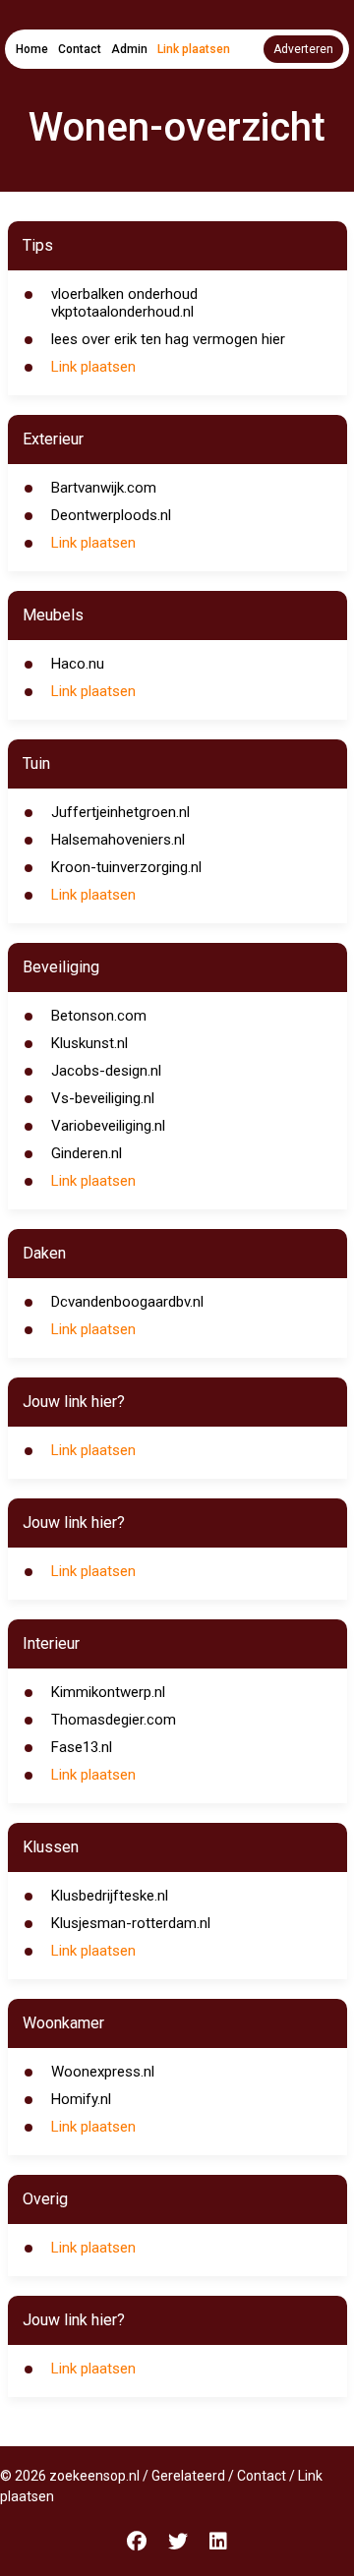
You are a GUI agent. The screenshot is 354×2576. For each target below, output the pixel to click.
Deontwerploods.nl (111, 515)
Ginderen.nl (87, 1153)
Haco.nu (78, 664)
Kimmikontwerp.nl (108, 1692)
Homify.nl (81, 2099)
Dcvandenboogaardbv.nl (127, 1302)
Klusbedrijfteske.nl (110, 1896)
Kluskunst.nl (89, 1043)
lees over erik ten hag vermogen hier (168, 339)
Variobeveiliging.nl (108, 1126)
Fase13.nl (82, 1747)
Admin (129, 49)
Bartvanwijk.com (104, 488)
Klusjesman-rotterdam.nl (131, 1923)
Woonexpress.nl (103, 2072)
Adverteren (303, 49)
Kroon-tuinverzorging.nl (126, 867)
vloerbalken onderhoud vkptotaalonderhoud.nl (124, 303)
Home (32, 49)
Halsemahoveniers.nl (118, 840)
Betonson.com (99, 1016)
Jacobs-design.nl (106, 1071)
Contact (80, 49)
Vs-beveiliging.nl (103, 1098)
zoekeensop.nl (94, 2476)
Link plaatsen (194, 49)
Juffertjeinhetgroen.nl (120, 812)
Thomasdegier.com (114, 1720)
